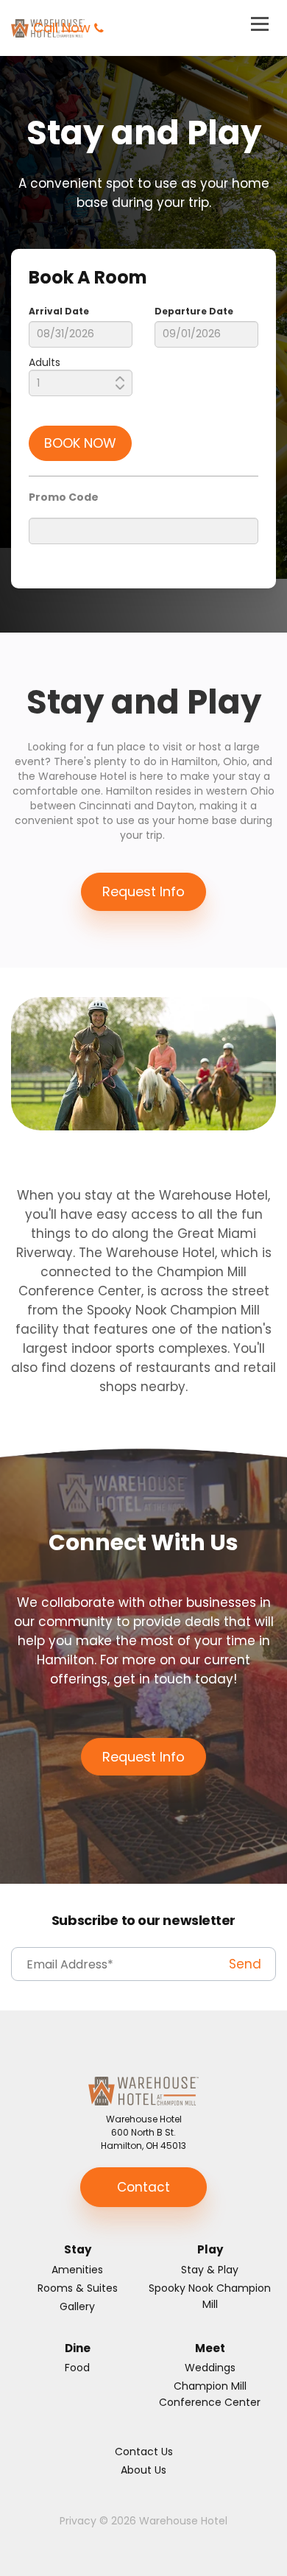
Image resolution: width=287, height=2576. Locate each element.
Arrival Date (59, 311)
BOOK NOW (80, 443)
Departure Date (194, 311)
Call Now (62, 28)
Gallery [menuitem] (77, 2306)
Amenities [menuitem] (77, 2270)
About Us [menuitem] (143, 2470)
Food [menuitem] (77, 2368)
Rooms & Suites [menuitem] (78, 2288)
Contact (143, 2187)
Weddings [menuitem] (210, 2368)
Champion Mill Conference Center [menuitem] (210, 2394)
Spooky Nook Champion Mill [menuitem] (210, 2296)
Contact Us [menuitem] (144, 2452)
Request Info (143, 891)
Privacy (78, 2521)
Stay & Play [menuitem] (210, 2270)
